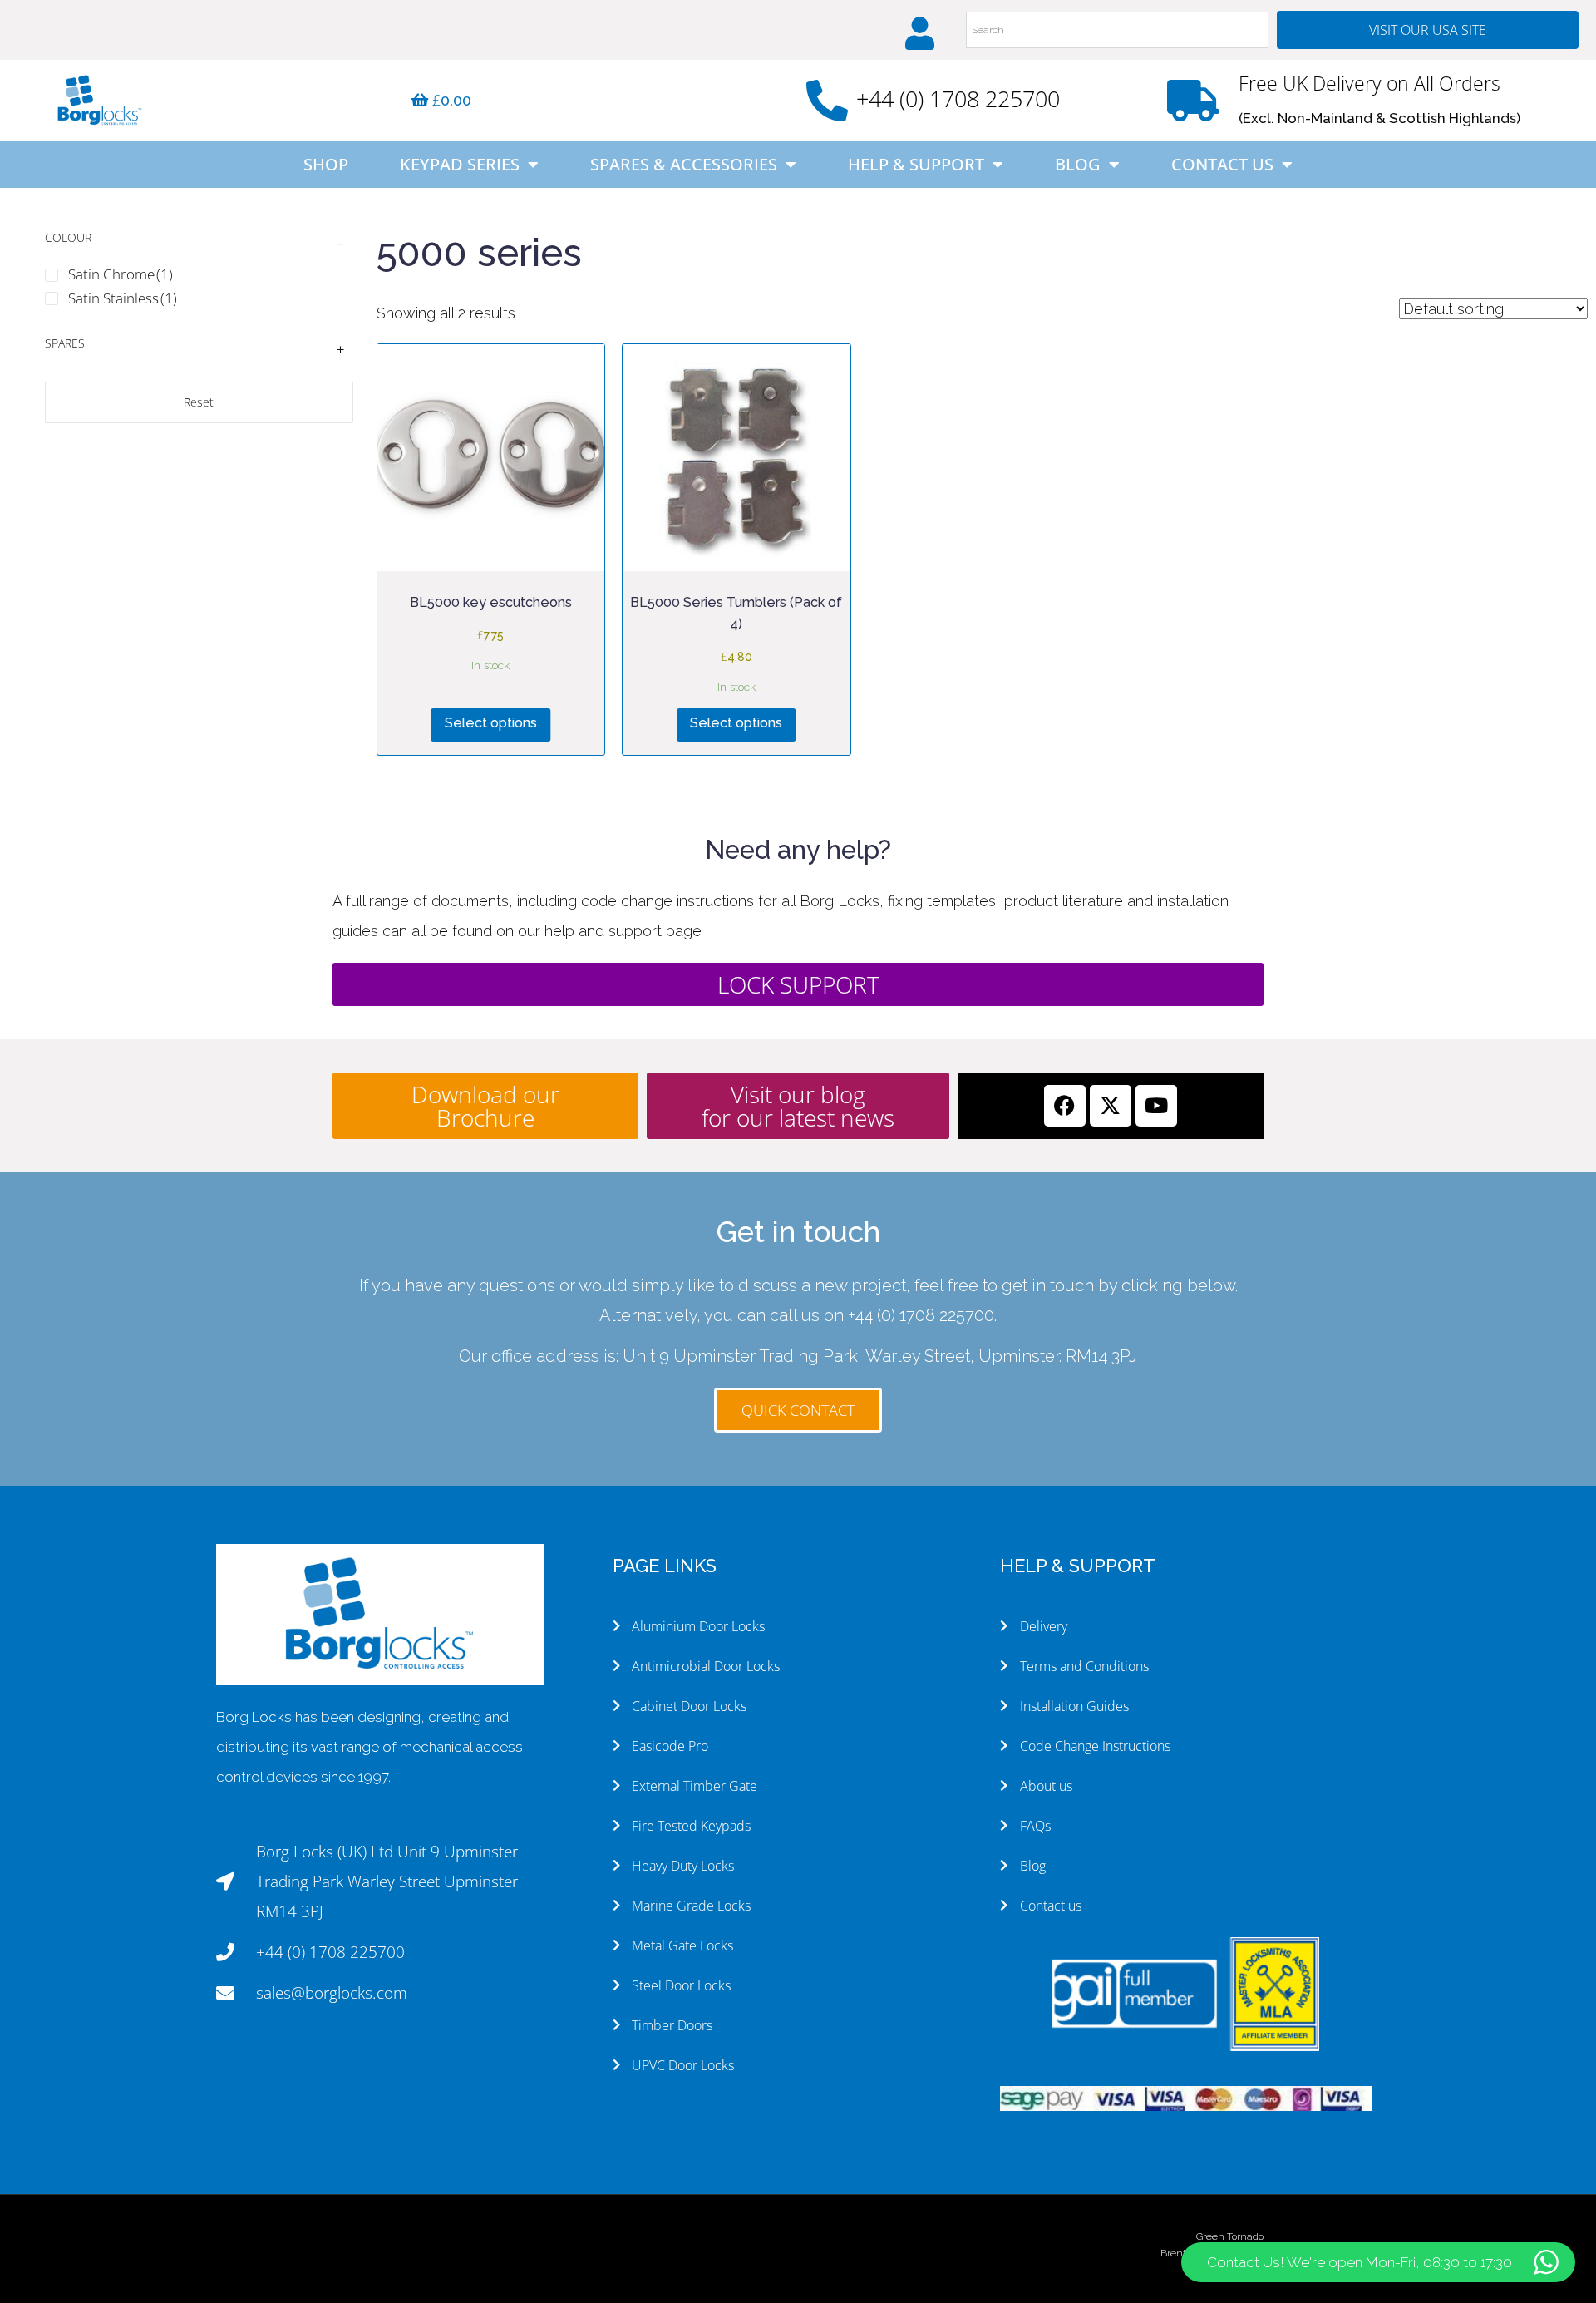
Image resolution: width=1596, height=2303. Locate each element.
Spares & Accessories (684, 164)
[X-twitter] (1111, 1106)
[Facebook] (1065, 1106)
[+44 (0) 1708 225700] (827, 101)
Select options (491, 723)
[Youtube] (1156, 1106)
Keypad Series (460, 164)
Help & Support (916, 164)
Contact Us (1222, 164)
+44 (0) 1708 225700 (958, 99)
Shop (326, 164)
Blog (1078, 164)
